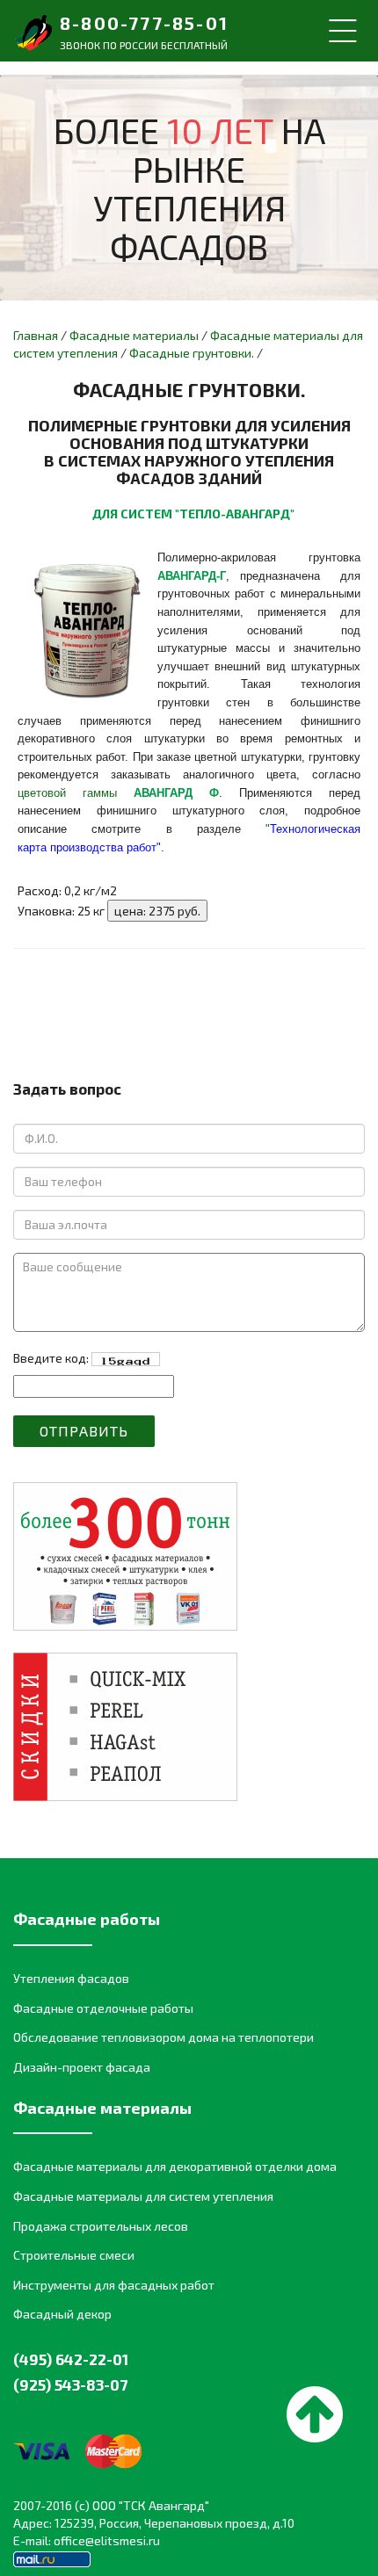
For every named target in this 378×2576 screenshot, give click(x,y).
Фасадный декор (62, 2314)
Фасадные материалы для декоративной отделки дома (175, 2166)
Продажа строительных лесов (101, 2226)
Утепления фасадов (71, 1978)
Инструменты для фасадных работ (114, 2285)
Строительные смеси (74, 2255)
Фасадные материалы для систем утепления (143, 2196)
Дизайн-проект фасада (82, 2067)
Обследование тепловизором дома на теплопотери (164, 2037)
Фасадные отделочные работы (103, 2008)
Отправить (84, 1431)
